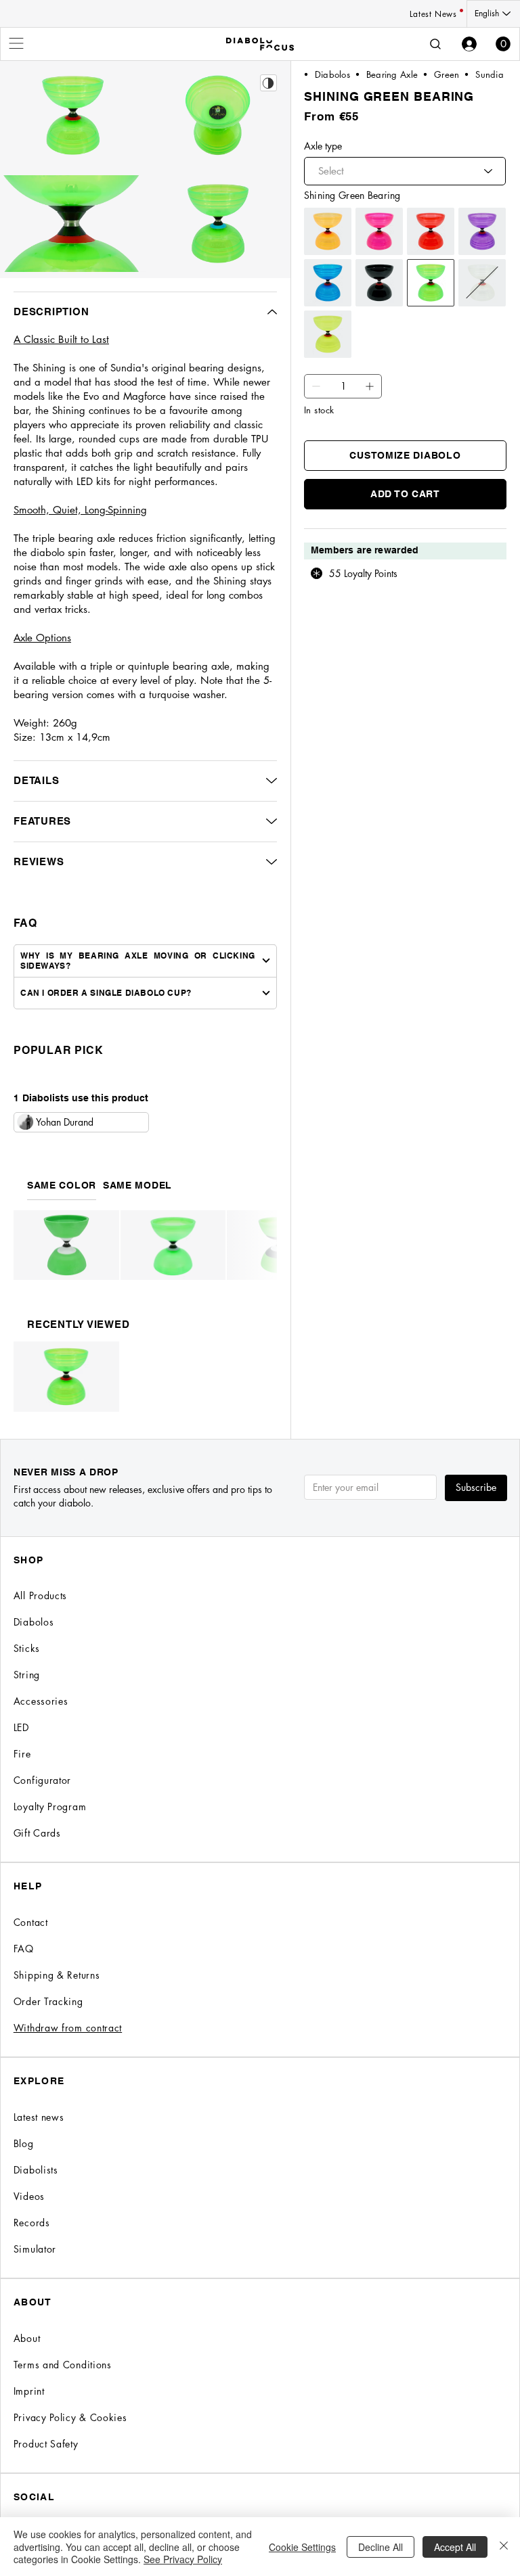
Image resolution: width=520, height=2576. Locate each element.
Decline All (381, 2547)
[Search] (435, 44)
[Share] (268, 83)
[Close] (504, 2547)
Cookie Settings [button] (302, 2547)
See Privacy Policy (183, 2559)
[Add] (316, 386)
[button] (503, 44)
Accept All (455, 2547)
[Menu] (17, 43)
